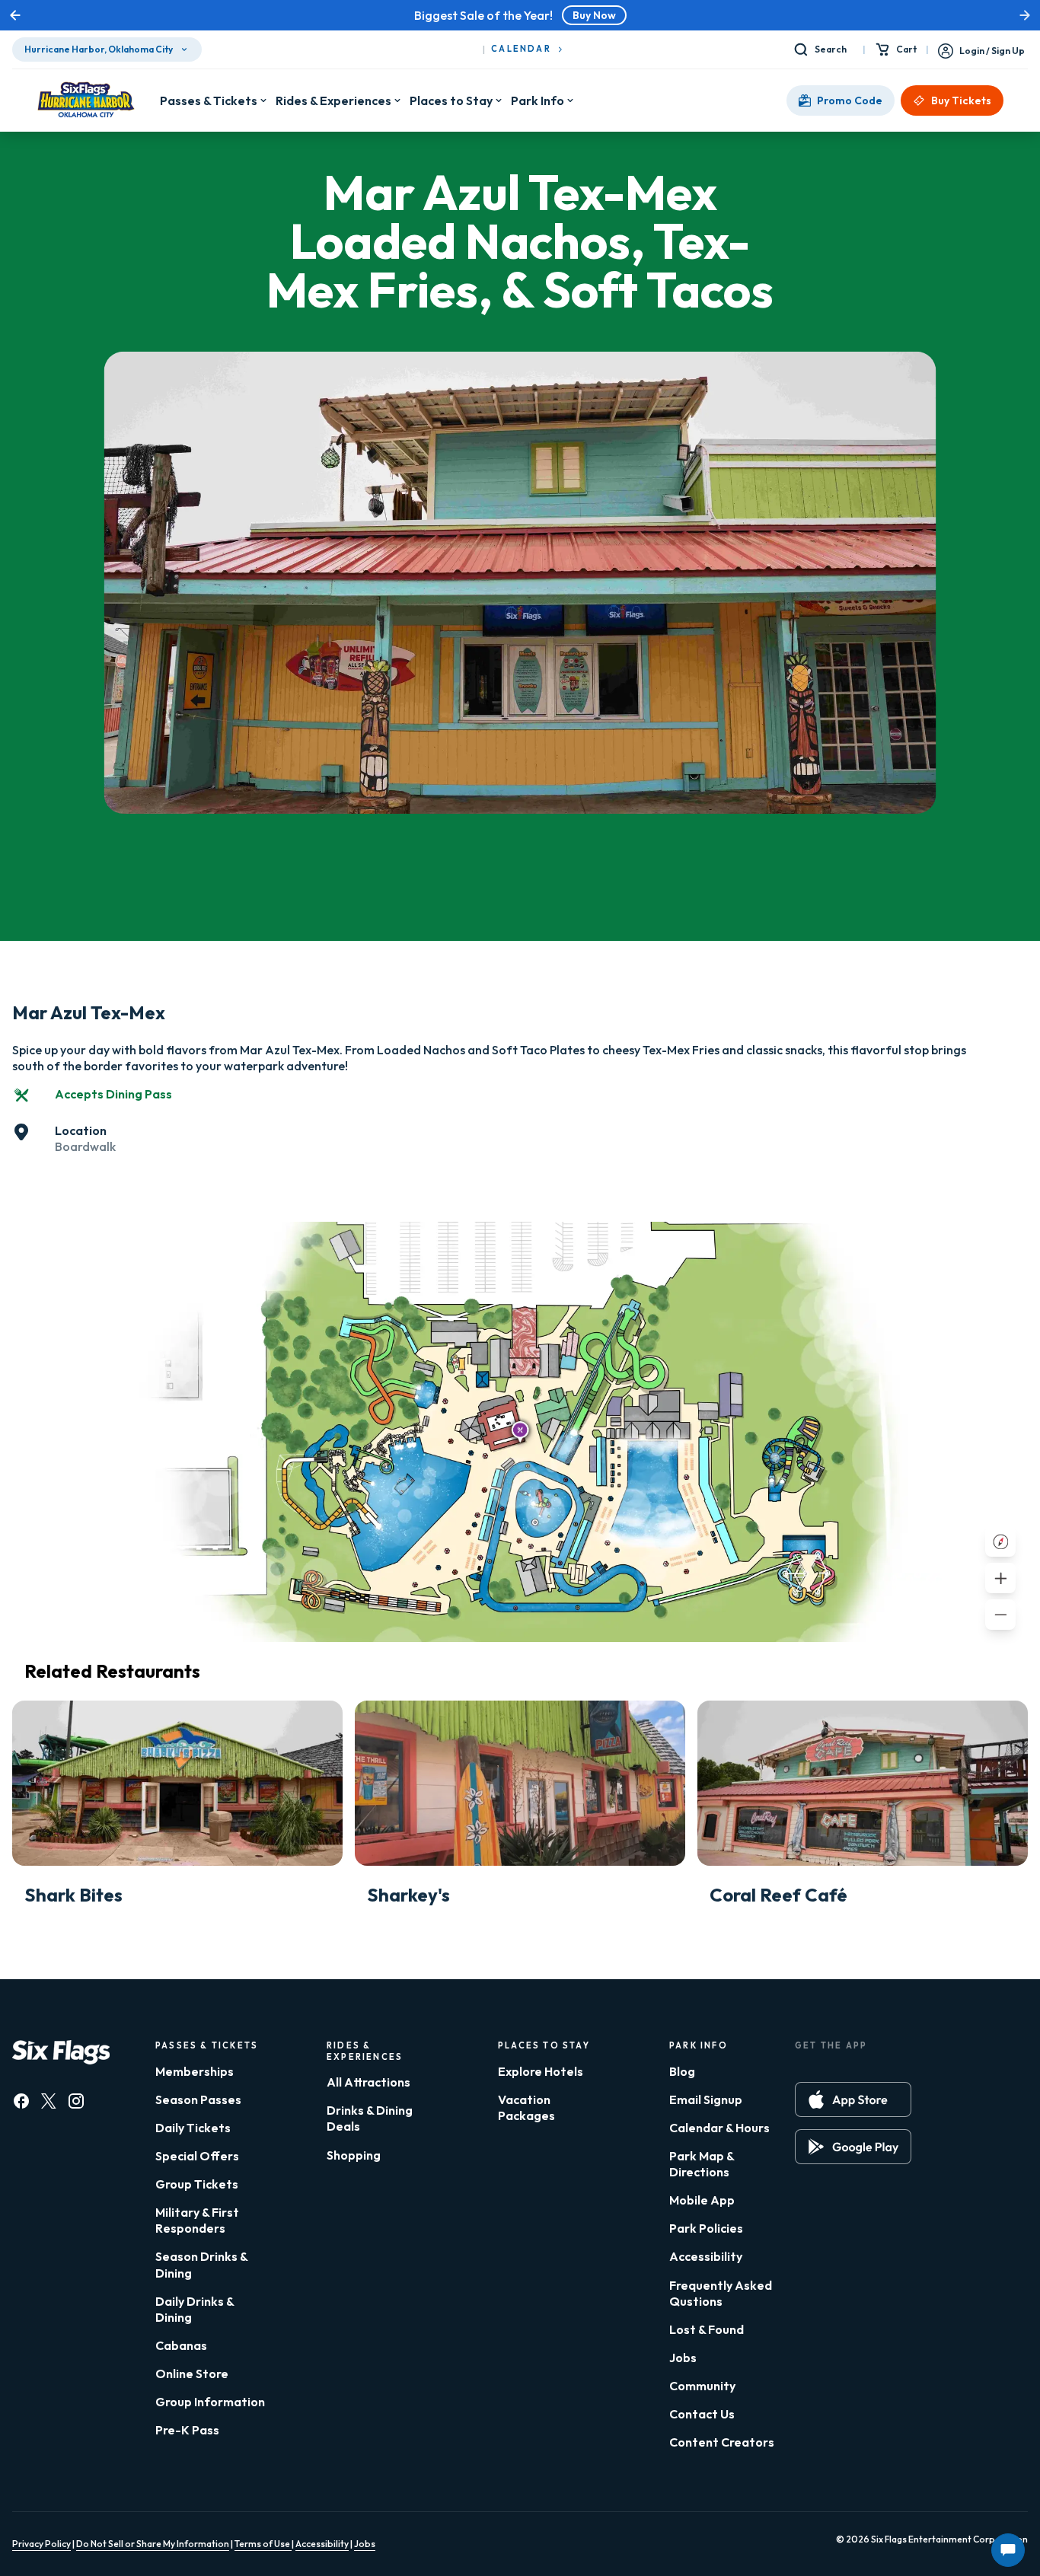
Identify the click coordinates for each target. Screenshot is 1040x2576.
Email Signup (706, 2099)
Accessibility (706, 2256)
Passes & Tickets (209, 100)
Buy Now (594, 15)
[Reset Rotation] (1000, 1541)
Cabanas (181, 2345)
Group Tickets (197, 2184)
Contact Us (702, 2414)
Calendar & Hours (719, 2128)
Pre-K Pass (187, 2430)
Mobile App (702, 2200)
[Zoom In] (1000, 1578)
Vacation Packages (526, 2107)
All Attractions (368, 2082)
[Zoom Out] (1000, 1615)
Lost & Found (707, 2329)
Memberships (195, 2071)
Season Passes (198, 2099)
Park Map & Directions (702, 2164)
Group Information (210, 2402)
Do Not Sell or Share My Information (153, 2544)
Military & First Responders (197, 2220)
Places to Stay (451, 100)
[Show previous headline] (15, 15)
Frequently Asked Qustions (721, 2293)
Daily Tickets (193, 2128)
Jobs (683, 2358)
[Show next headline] (1025, 15)
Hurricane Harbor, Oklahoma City (99, 49)
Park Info (538, 100)
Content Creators (722, 2442)
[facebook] (21, 2101)
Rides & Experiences (333, 100)
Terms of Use (263, 2544)
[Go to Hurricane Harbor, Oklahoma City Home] (86, 100)
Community (702, 2386)
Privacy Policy (41, 2544)
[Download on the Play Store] (853, 2147)
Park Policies (706, 2228)
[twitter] (49, 2101)
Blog (682, 2071)
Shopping (354, 2155)
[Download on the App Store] (853, 2099)
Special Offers (197, 2156)
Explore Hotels (541, 2071)
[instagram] (76, 2101)
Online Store (192, 2374)
